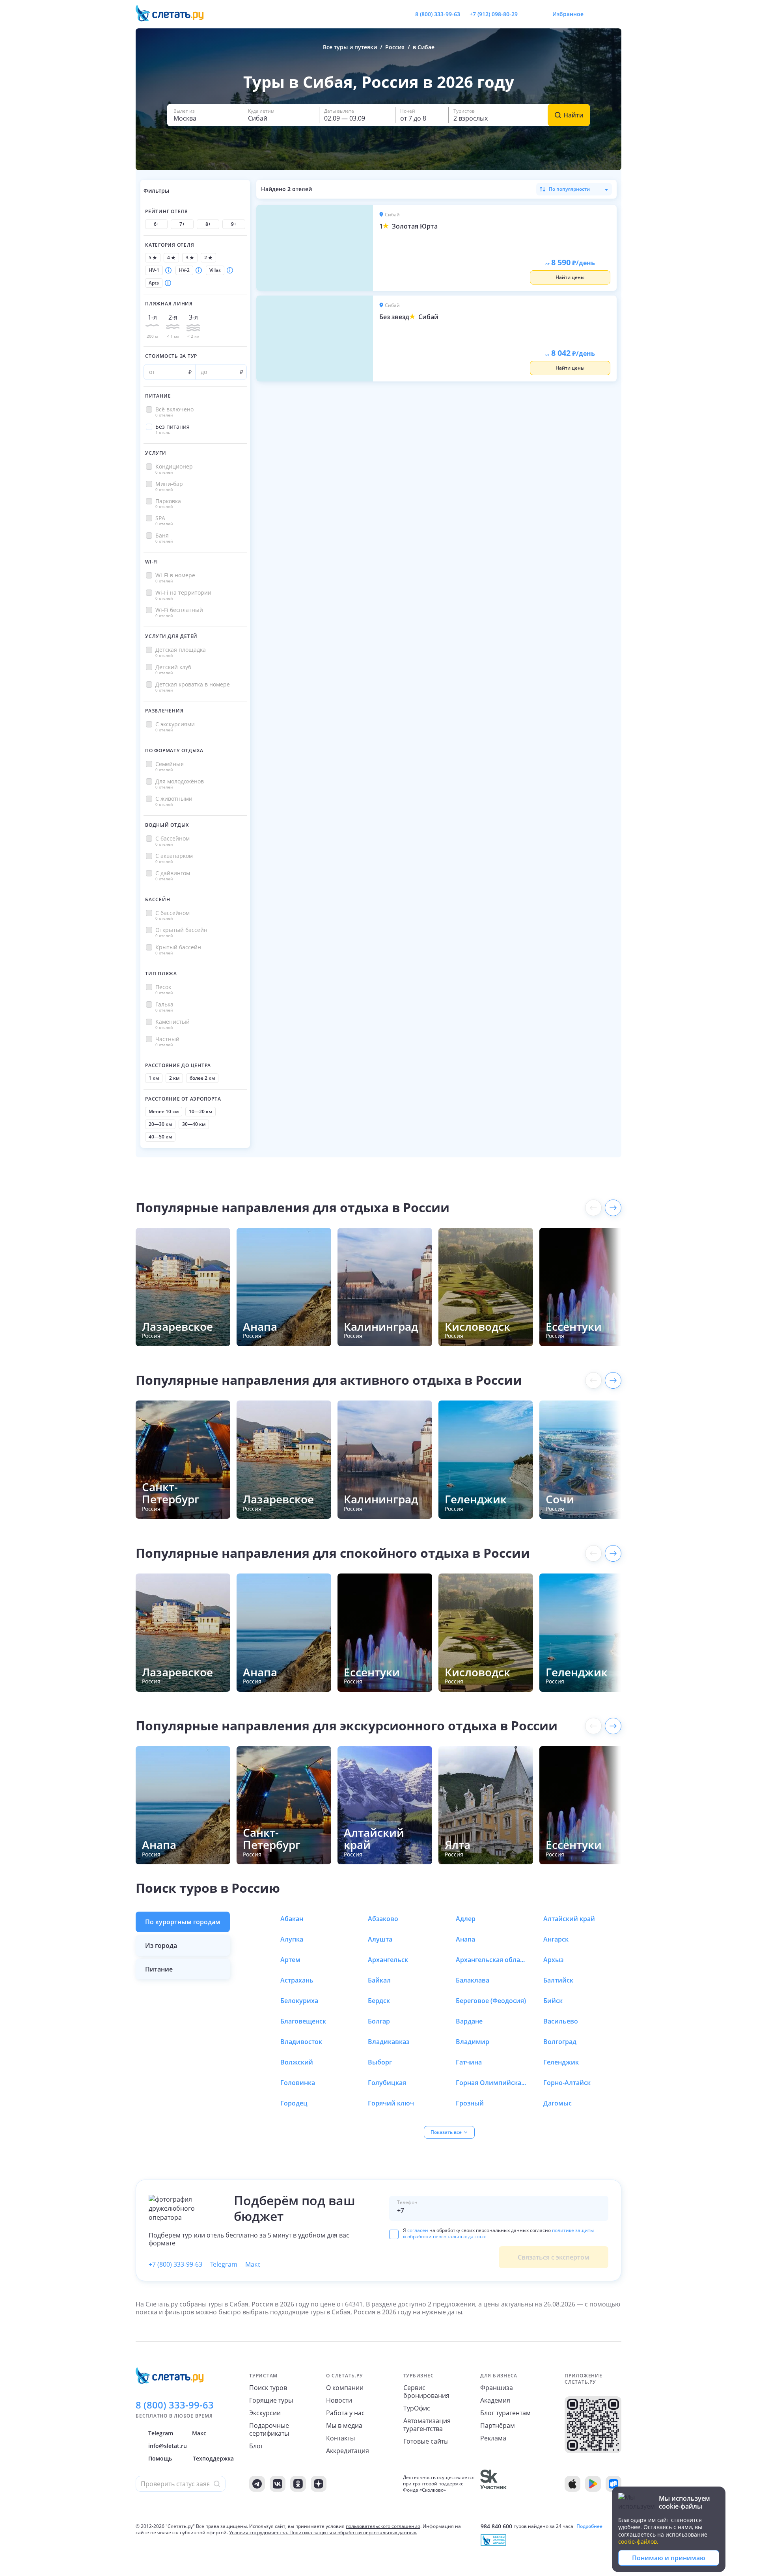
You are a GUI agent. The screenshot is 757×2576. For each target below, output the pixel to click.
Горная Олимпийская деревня (491, 2083)
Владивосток (301, 2042)
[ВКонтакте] (278, 2484)
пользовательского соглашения (383, 2526)
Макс (253, 2264)
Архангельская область (491, 1960)
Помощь (160, 2458)
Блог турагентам (505, 2413)
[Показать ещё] (613, 1208)
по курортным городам (183, 1922)
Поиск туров (268, 2388)
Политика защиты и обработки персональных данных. (353, 2532)
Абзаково (383, 1919)
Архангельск (388, 1960)
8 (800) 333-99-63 (438, 14)
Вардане (469, 2021)
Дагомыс (557, 2103)
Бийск (553, 2001)
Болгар (379, 2021)
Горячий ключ (391, 2103)
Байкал (379, 1980)
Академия (495, 2400)
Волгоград (560, 2042)
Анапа (465, 1939)
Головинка (298, 2083)
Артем (290, 1960)
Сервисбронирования (426, 2392)
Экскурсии (265, 2413)
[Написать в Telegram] (530, 14)
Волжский (297, 2062)
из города (161, 1945)
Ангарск (556, 1939)
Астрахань (297, 1980)
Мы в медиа (344, 2425)
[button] (205, 115)
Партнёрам (498, 2425)
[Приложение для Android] (593, 2484)
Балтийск (558, 1980)
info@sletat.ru (168, 2446)
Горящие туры (271, 2400)
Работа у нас (345, 2413)
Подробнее (589, 2526)
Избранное (568, 14)
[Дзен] (319, 2484)
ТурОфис (417, 2408)
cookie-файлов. (638, 2542)
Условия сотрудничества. (259, 2532)
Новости (339, 2400)
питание (159, 1969)
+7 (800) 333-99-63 (175, 2264)
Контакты (340, 2438)
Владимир (473, 2042)
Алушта (380, 1939)
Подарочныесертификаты (269, 2429)
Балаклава (473, 1980)
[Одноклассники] (298, 2484)
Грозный (470, 2103)
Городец (294, 2103)
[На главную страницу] (175, 14)
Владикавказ (389, 2042)
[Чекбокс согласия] (394, 2234)
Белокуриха (299, 2001)
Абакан (292, 1919)
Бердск (379, 2001)
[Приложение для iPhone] (572, 2484)
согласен (418, 2230)
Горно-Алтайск (567, 2083)
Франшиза (497, 2388)
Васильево (561, 2021)
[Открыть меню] (598, 14)
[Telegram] (257, 2484)
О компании (345, 2388)
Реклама (493, 2438)
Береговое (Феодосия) (491, 2001)
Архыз (553, 1960)
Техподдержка (213, 2458)
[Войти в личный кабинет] (615, 14)
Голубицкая (387, 2083)
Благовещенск (303, 2021)
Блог (256, 2446)
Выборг (380, 2062)
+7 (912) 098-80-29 (494, 14)
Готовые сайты (426, 2441)
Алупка (292, 1939)
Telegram (224, 2264)
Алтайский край (569, 1919)
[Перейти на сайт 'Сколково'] (493, 2484)
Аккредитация (348, 2451)
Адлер (466, 1919)
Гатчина (469, 2062)
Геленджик (561, 2062)
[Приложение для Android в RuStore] (613, 2484)
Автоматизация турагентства (427, 2425)
